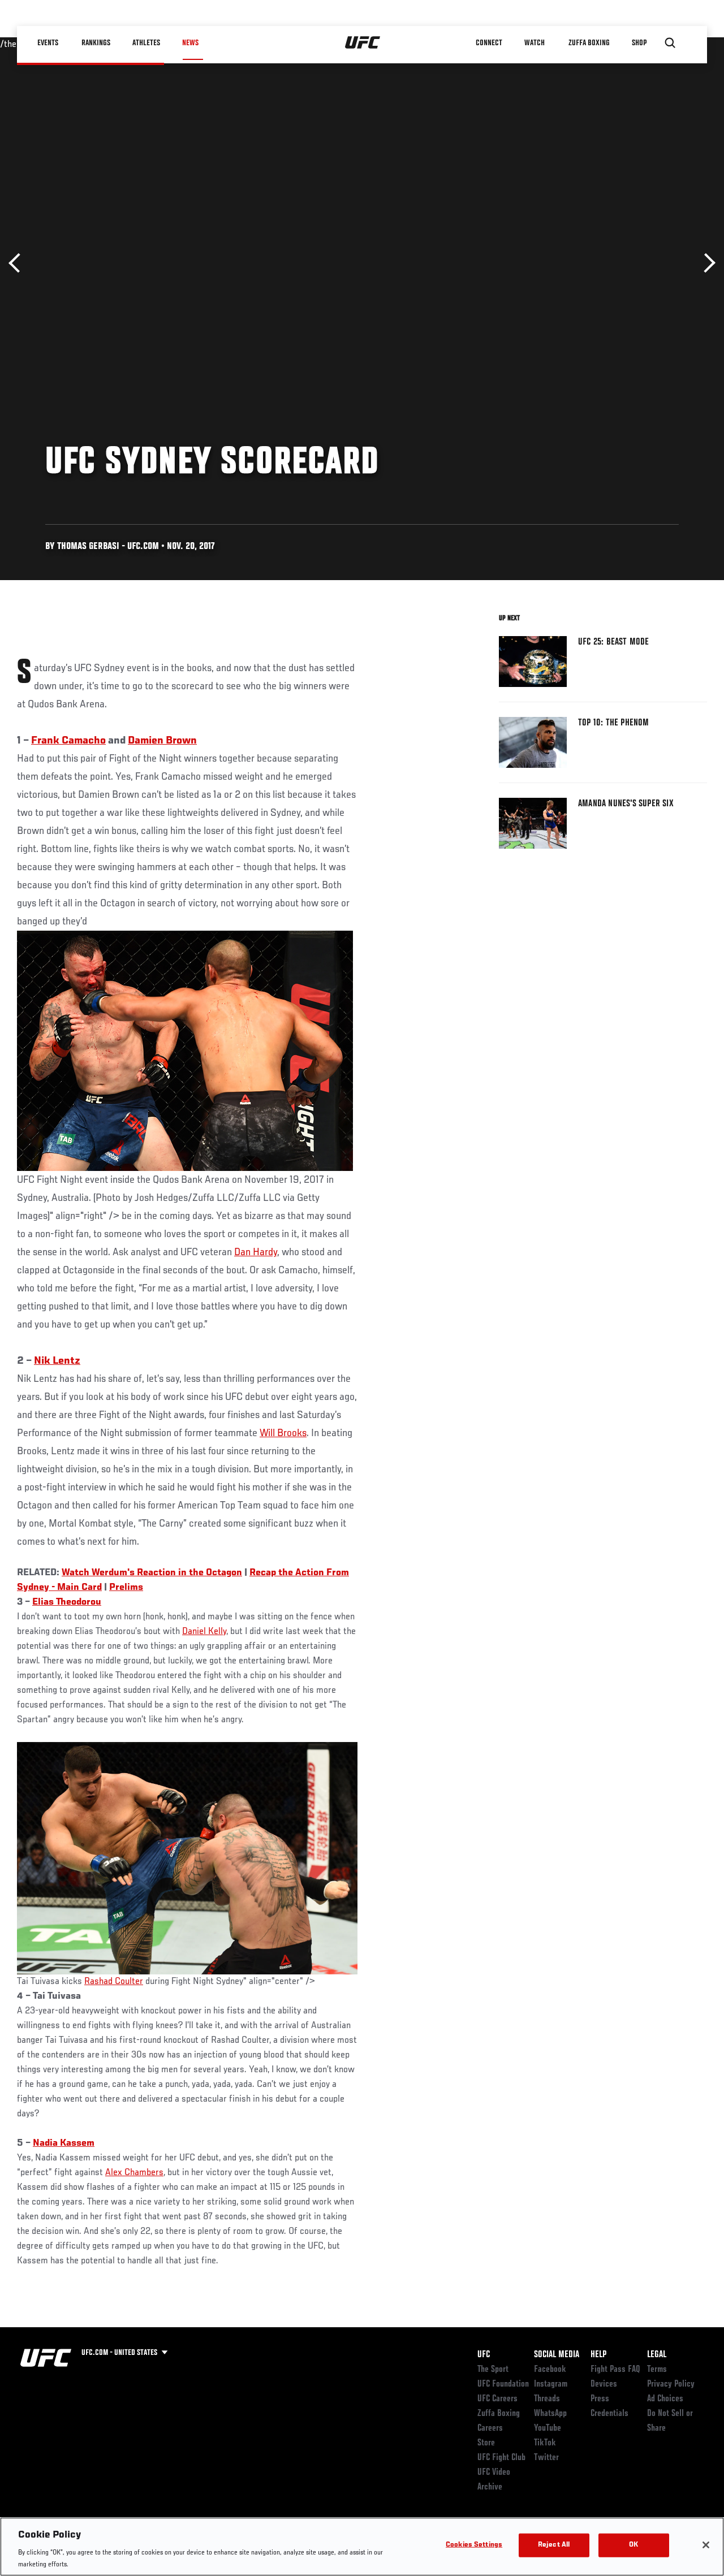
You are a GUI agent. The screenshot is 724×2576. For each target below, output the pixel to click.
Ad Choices (665, 2399)
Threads (547, 2399)
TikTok (545, 2443)
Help (598, 2355)
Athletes (146, 43)
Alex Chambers (134, 2173)
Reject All (554, 2545)
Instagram (551, 2384)
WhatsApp (550, 2414)
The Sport (493, 2370)
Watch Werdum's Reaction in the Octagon (152, 1573)
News (190, 43)
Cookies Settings (474, 2545)
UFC (484, 2355)
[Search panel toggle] (670, 43)
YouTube (548, 2428)
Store (486, 2443)
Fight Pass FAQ (615, 2370)
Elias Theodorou (67, 1602)
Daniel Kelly (204, 1632)
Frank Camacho (68, 741)
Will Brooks (283, 1433)
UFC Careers (497, 2399)
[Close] (706, 2545)
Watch (535, 43)
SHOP (639, 43)
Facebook (550, 2370)
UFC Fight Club (501, 2458)
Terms (657, 2370)
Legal (657, 2355)
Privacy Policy (671, 2384)
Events (48, 43)
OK (633, 2545)
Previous (18, 263)
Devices (604, 2384)
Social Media (557, 2355)
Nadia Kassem (64, 2143)
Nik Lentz (57, 1361)
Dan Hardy (256, 1252)
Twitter (546, 2458)
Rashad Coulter (114, 1982)
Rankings (96, 43)
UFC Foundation (503, 2384)
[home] (363, 43)
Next (706, 263)
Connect (489, 43)
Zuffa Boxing (589, 43)
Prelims (126, 1588)
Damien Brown (162, 741)
